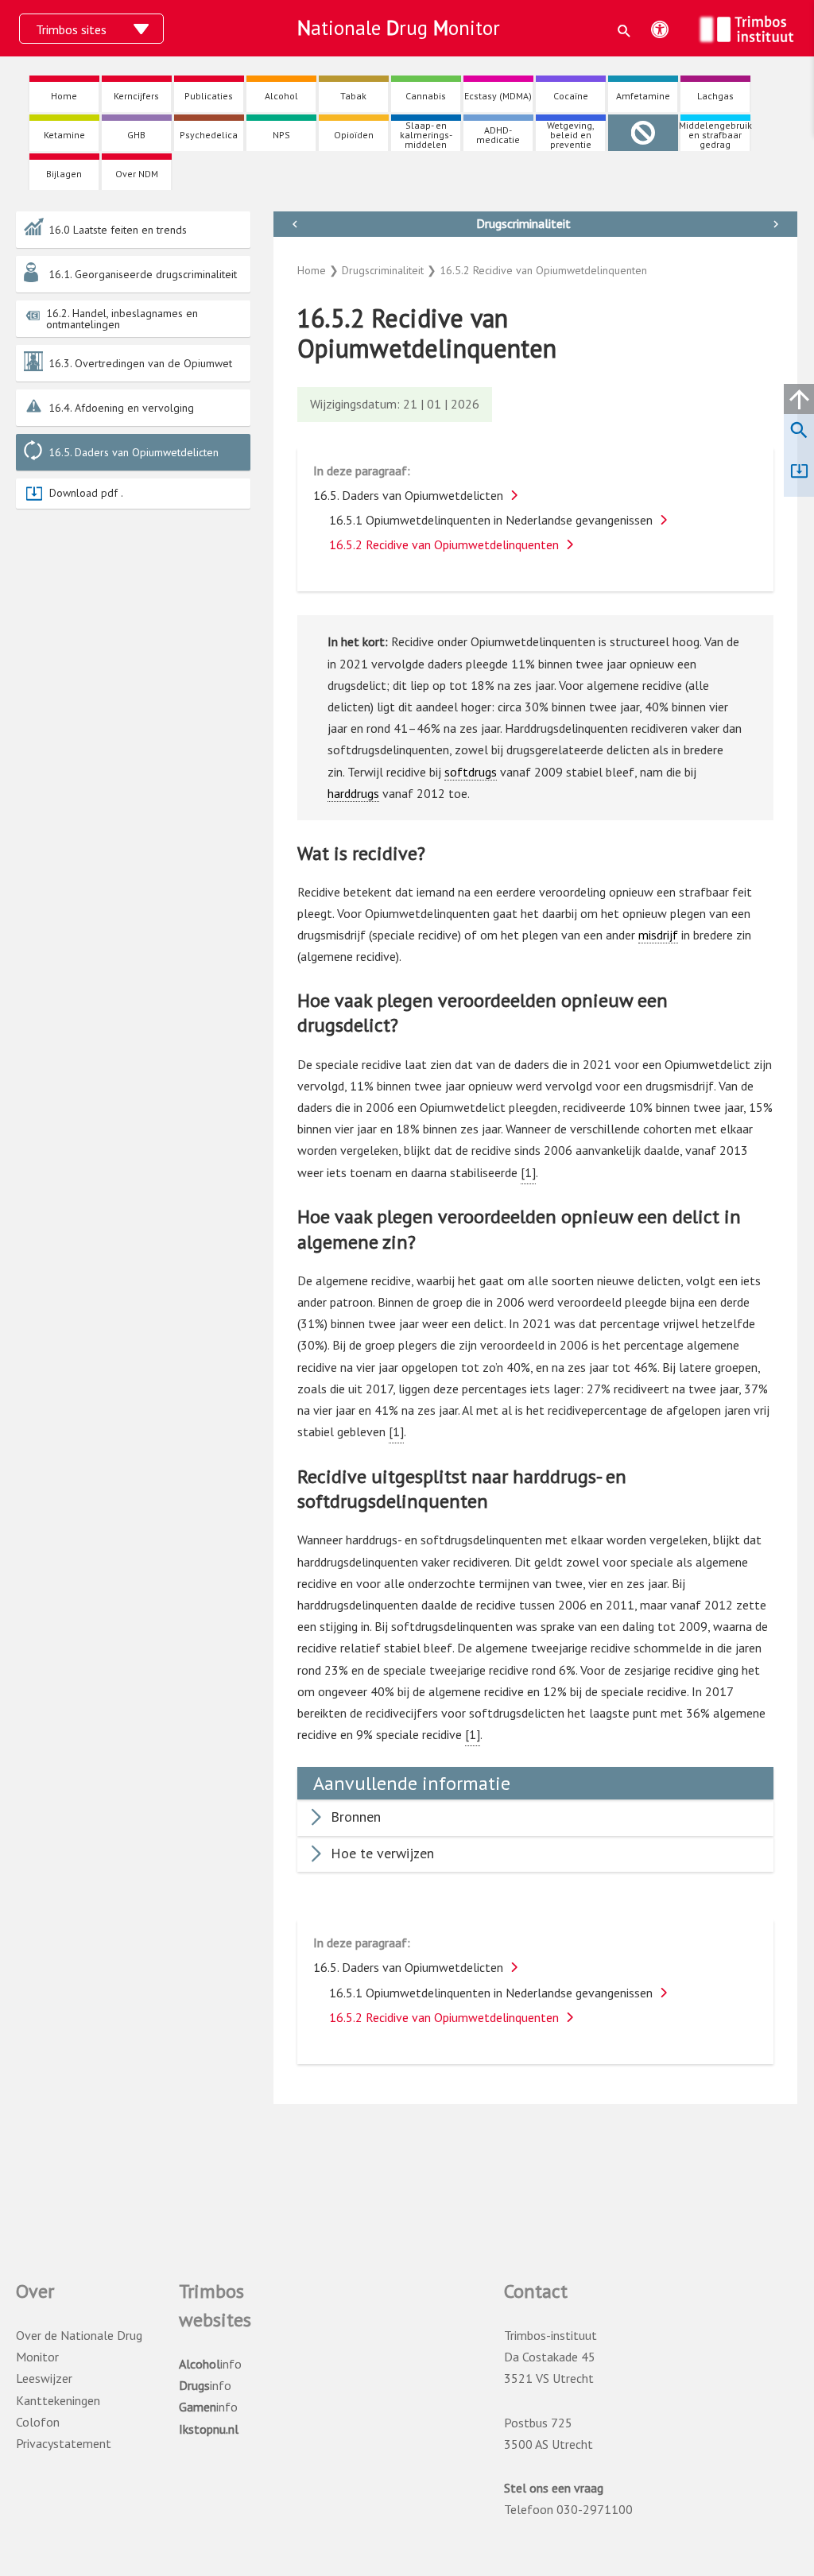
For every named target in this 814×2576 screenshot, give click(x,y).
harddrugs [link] (353, 793)
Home (312, 270)
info (210, 2364)
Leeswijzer (44, 2378)
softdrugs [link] (471, 772)
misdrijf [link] (658, 935)
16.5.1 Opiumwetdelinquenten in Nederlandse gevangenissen (491, 520)
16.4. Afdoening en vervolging (121, 408)
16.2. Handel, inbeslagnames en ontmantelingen (122, 319)
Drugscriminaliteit (523, 223)
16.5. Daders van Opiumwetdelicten (134, 452)
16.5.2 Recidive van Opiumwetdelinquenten (444, 544)
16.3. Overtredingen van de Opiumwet (140, 363)
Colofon (38, 2422)
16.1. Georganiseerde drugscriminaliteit (143, 274)
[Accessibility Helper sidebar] (660, 29)
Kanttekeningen (58, 2400)
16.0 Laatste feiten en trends (118, 230)
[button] (624, 31)
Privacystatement (64, 2443)
